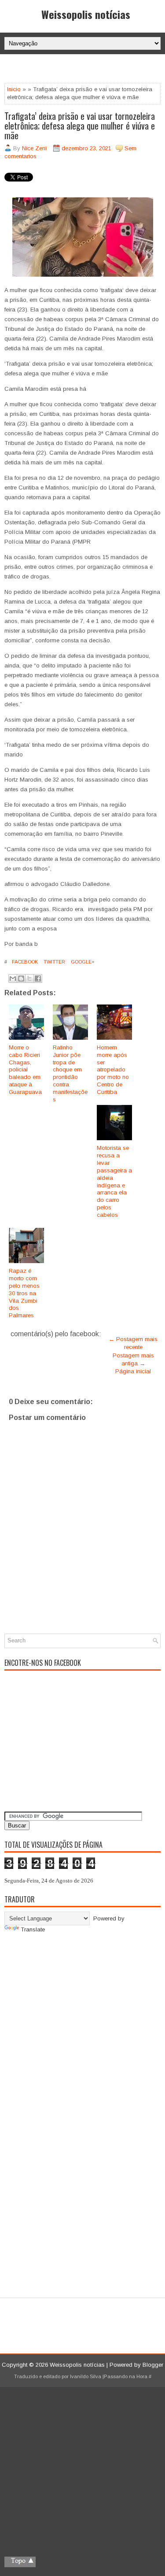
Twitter (54, 962)
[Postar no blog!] (21, 979)
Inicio (14, 89)
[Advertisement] (85, 70)
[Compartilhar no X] (29, 979)
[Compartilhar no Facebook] (38, 979)
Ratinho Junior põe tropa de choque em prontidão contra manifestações (70, 1073)
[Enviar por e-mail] (13, 979)
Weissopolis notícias (86, 14)
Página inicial (133, 1371)
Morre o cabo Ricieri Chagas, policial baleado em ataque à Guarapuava (25, 1070)
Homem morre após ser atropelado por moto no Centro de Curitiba (113, 1070)
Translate (33, 1929)
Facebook (24, 962)
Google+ (82, 962)
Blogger (153, 2365)
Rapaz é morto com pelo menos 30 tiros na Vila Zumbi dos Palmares (24, 1293)
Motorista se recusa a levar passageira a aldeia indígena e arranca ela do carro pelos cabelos (114, 1181)
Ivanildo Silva (86, 2376)
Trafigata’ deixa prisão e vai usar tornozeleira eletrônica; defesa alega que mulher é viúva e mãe (80, 126)
